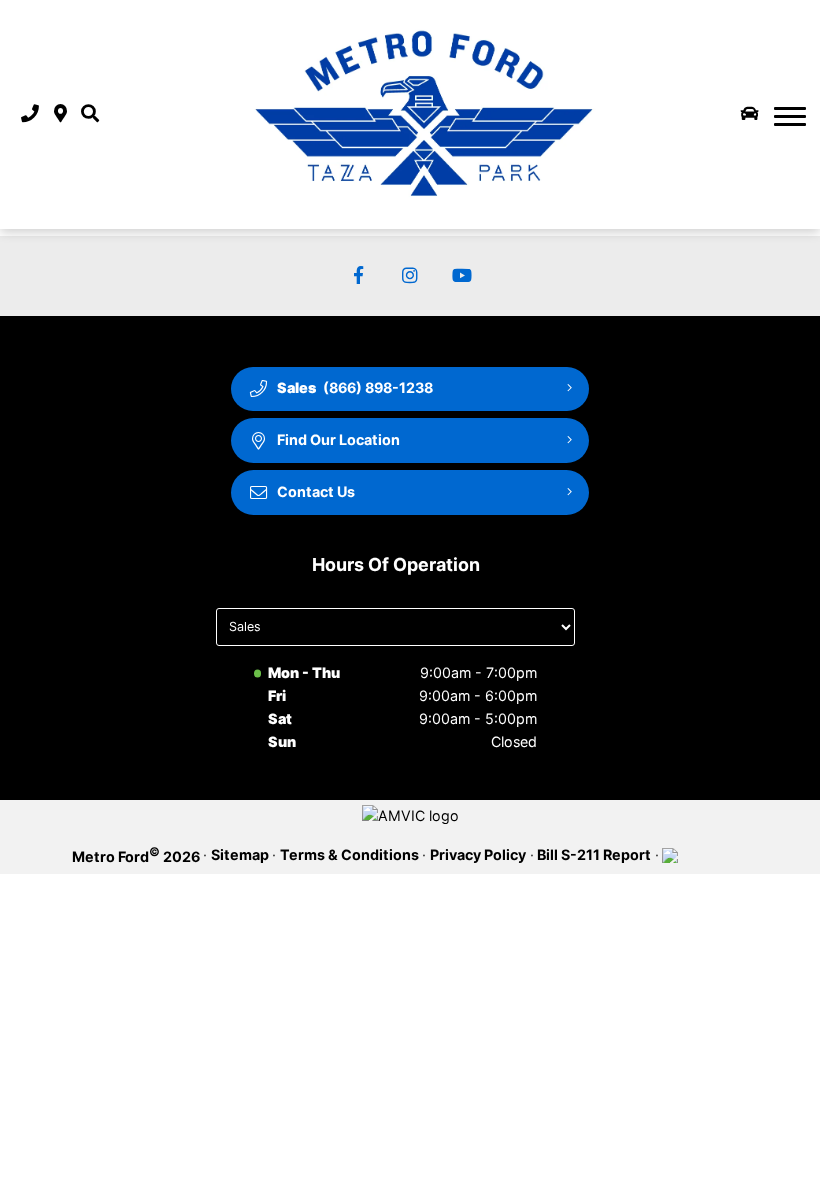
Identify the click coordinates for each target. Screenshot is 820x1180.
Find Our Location (338, 439)
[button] (90, 114)
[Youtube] (462, 276)
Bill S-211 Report (594, 854)
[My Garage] (750, 114)
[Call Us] (30, 114)
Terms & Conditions (349, 854)
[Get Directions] (60, 114)
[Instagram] (410, 276)
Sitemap (240, 854)
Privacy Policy (478, 854)
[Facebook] (358, 276)
